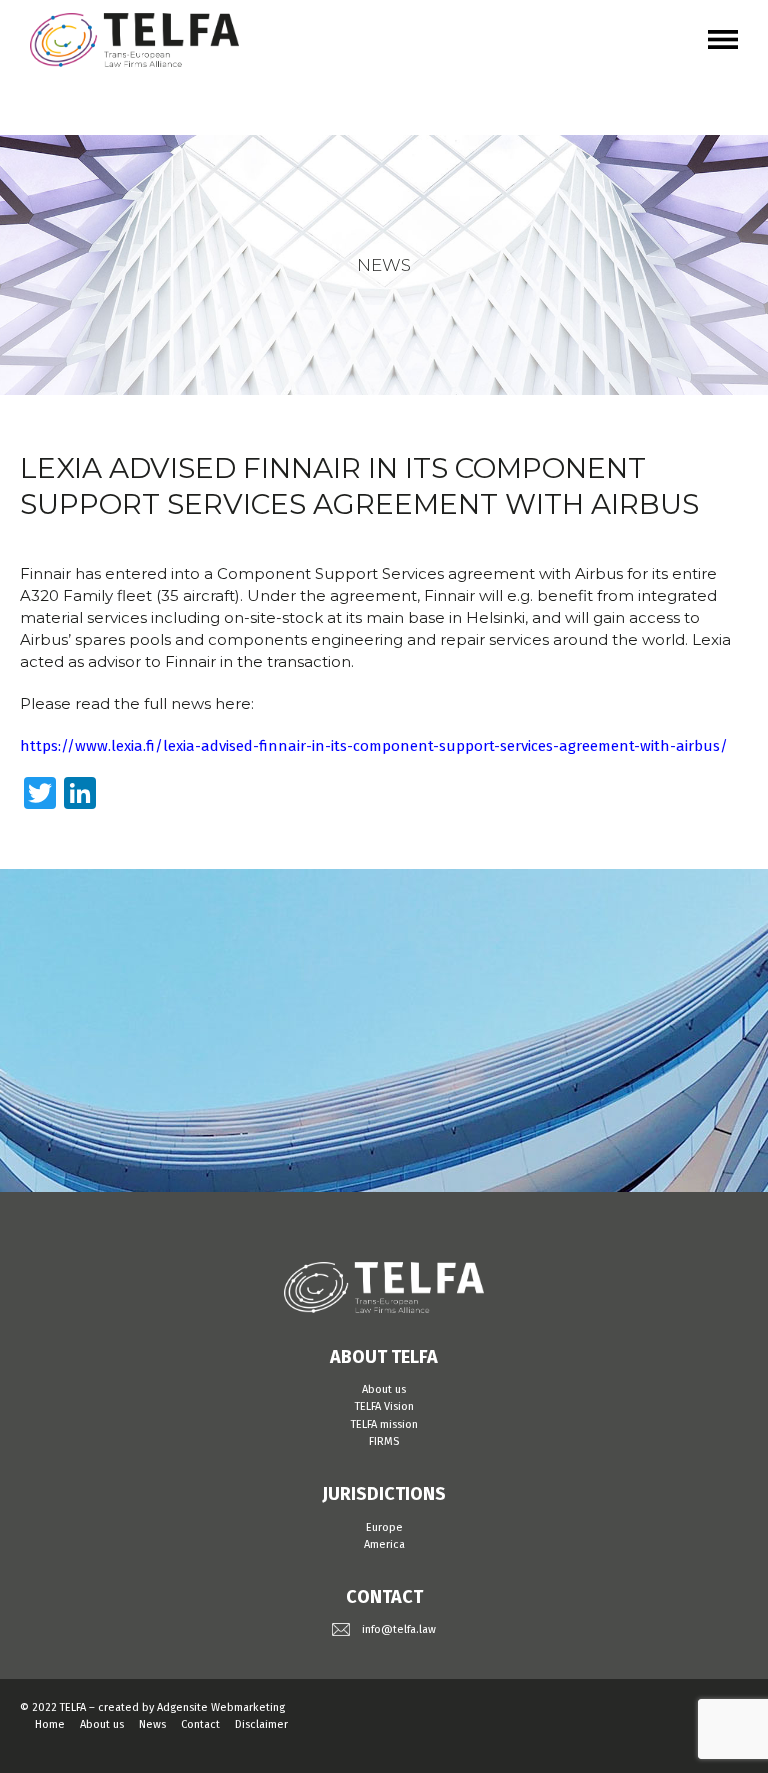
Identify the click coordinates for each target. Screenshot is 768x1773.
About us (384, 1389)
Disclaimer (261, 1724)
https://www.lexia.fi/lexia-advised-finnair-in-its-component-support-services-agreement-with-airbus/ (374, 746)
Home (50, 1724)
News (152, 1724)
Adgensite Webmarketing (221, 1707)
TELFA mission (384, 1424)
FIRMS (384, 1441)
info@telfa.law (399, 1629)
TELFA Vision (384, 1406)
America (384, 1544)
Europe (384, 1527)
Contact (200, 1724)
